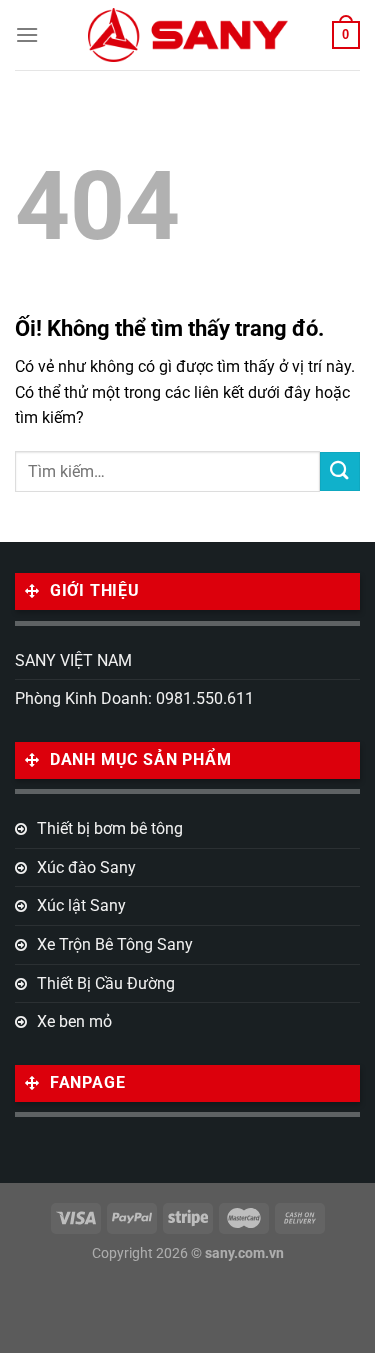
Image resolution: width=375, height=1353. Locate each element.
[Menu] (27, 34)
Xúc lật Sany (81, 905)
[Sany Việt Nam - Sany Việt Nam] (188, 34)
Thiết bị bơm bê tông (110, 828)
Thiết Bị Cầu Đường (106, 983)
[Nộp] (340, 471)
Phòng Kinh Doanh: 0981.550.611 (134, 698)
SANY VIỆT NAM (73, 660)
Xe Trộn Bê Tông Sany (115, 944)
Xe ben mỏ (74, 1021)
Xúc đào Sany (86, 867)
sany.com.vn (244, 1253)
